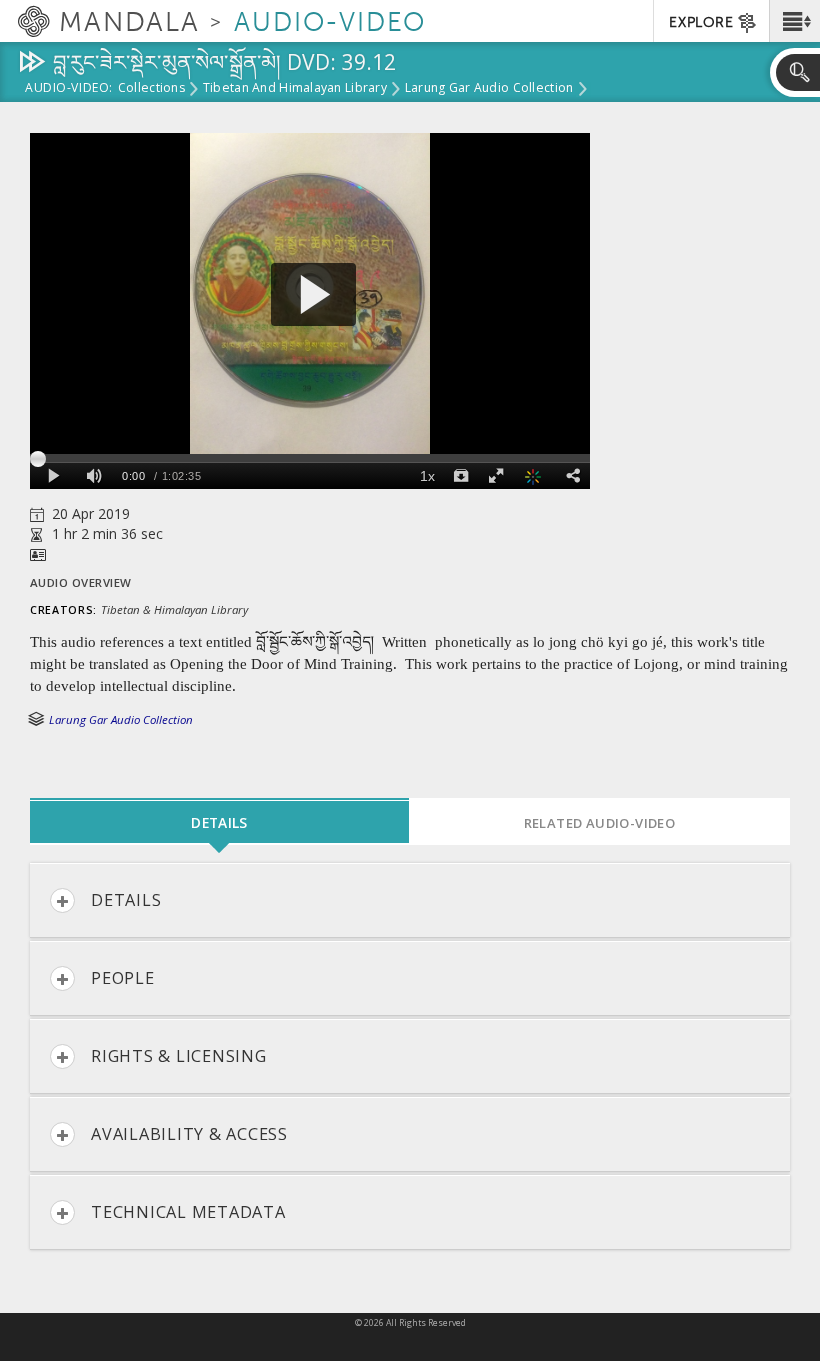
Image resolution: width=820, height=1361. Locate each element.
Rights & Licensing (179, 1056)
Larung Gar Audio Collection (489, 89)
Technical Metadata (188, 1212)
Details (126, 900)
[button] (794, 21)
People (123, 978)
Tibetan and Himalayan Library (295, 89)
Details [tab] (219, 822)
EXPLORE (701, 22)
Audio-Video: (69, 89)
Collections (151, 89)
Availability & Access (189, 1134)
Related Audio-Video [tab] (600, 823)
